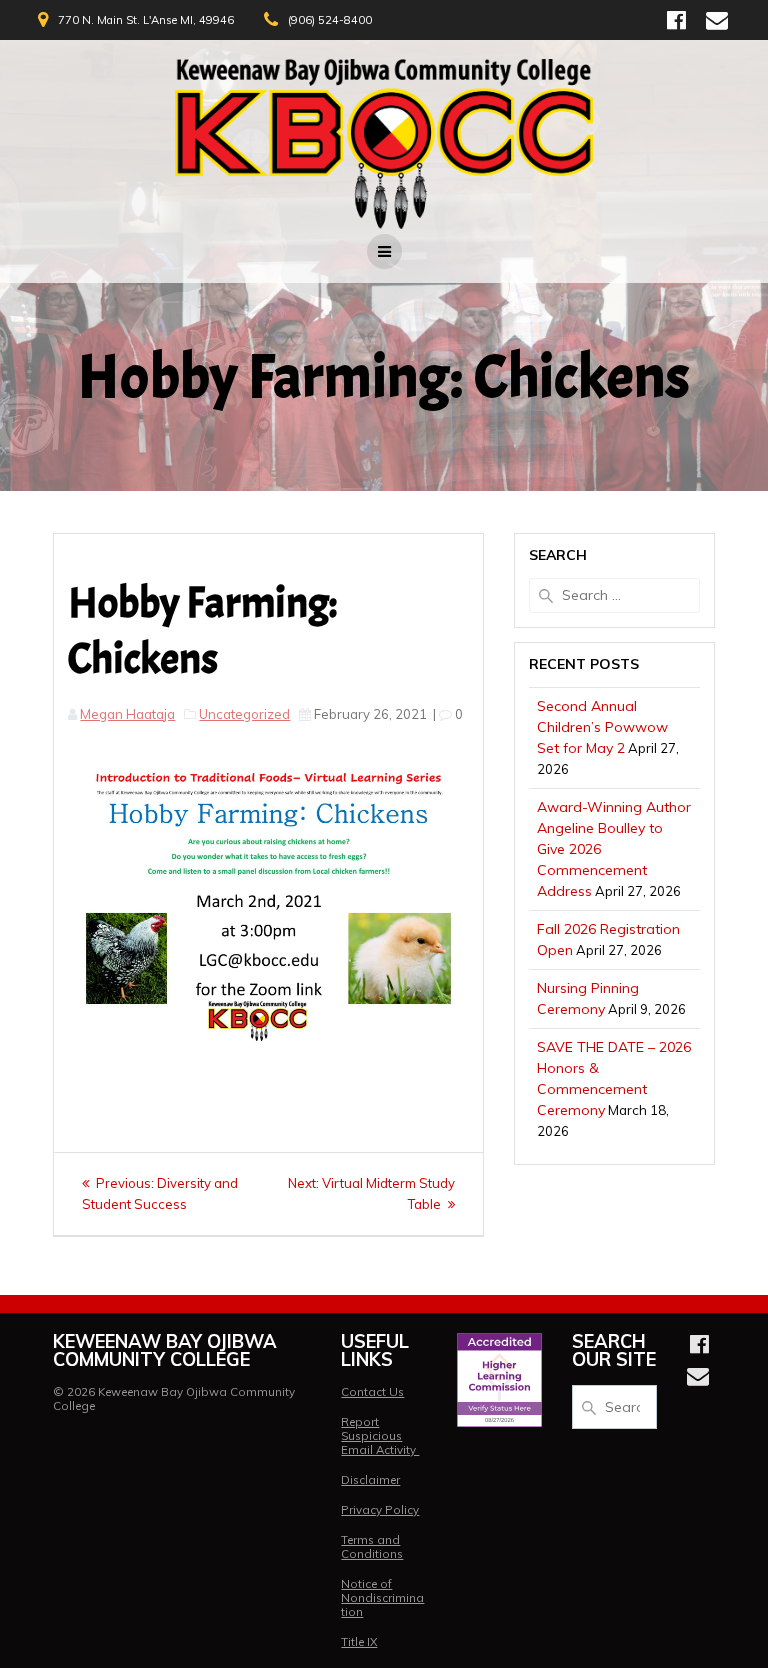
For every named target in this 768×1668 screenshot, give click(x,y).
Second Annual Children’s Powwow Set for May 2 (602, 727)
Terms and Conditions (372, 1546)
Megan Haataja (127, 714)
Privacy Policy (380, 1509)
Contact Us (372, 1391)
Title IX (359, 1641)
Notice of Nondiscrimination (382, 1597)
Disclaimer (370, 1479)
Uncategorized (244, 714)
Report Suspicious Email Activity (380, 1435)
